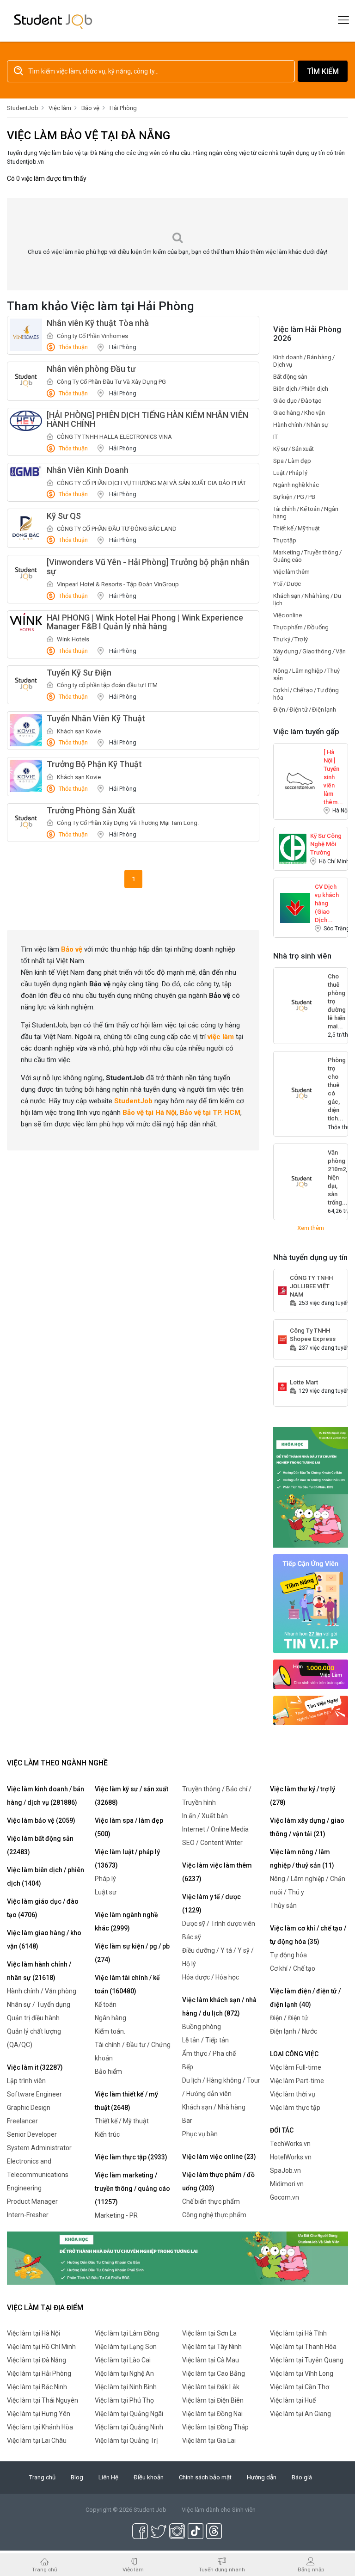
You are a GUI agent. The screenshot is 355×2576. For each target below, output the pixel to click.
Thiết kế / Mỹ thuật (297, 528)
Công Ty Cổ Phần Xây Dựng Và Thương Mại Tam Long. (128, 823)
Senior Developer (32, 2134)
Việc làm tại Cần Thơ (300, 2387)
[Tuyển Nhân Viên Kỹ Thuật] (26, 730)
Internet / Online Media (215, 1829)
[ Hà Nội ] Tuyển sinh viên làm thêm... (333, 757)
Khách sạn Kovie (79, 731)
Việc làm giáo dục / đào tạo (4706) (43, 1908)
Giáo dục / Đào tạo (297, 401)
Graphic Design (29, 2108)
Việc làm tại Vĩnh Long (302, 2373)
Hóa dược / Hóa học (211, 1977)
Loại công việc (294, 2054)
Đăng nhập (311, 2569)
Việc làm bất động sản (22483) (40, 1845)
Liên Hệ (108, 2477)
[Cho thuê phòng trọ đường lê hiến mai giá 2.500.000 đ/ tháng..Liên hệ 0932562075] (301, 1006)
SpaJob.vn (285, 2170)
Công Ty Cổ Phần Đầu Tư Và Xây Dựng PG (111, 382)
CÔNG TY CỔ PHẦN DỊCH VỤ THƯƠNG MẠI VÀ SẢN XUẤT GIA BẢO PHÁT (151, 483)
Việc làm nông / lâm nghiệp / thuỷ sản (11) (302, 1859)
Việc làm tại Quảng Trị (126, 2441)
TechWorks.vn (290, 2144)
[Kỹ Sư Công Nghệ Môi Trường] (293, 848)
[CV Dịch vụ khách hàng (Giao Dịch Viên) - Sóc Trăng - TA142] (295, 907)
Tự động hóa (288, 1955)
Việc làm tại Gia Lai (209, 2441)
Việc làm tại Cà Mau (211, 2360)
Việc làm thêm (291, 572)
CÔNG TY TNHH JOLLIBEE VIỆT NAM (311, 1282)
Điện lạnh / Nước (294, 2031)
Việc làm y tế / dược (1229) (211, 1903)
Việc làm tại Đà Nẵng (37, 2360)
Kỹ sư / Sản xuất (294, 449)
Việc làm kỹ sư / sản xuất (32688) (132, 1796)
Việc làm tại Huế (293, 2400)
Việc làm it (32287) (35, 2067)
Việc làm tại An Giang (300, 2414)
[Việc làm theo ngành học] (311, 1710)
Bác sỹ (192, 1937)
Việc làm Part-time (297, 2081)
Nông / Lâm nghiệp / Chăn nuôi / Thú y (308, 1885)
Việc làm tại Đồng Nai (212, 2414)
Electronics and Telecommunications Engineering (38, 2175)
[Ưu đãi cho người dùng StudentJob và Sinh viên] (311, 1603)
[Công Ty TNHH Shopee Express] (282, 1339)
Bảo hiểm (108, 2072)
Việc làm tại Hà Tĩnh (298, 2333)
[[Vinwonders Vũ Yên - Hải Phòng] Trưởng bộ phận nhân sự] (26, 574)
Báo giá (302, 2477)
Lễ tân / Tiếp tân (205, 2040)
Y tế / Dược (287, 584)
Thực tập (285, 540)
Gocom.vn (285, 2197)
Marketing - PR (116, 2215)
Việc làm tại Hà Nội (34, 2333)
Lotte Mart (304, 1382)
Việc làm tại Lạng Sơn (126, 2347)
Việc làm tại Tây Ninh (212, 2347)
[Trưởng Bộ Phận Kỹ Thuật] (26, 776)
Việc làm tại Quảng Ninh (129, 2427)
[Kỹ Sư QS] (26, 528)
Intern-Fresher (28, 2215)
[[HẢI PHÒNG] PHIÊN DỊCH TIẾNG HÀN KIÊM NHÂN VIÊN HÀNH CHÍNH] (26, 421)
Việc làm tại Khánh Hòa (40, 2427)
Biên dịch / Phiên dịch (301, 389)
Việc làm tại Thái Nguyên (43, 2400)
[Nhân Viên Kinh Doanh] (26, 472)
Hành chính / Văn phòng (42, 1991)
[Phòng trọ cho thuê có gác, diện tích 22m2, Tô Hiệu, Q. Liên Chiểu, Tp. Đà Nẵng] (301, 1094)
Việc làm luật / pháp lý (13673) (127, 1859)
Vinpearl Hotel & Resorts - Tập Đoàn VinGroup (118, 584)
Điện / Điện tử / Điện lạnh (305, 710)
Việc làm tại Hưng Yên (39, 2414)
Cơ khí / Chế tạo (293, 1968)
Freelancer (22, 2121)
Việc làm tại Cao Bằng (214, 2373)
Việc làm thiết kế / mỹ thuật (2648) (126, 2101)
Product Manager (32, 2201)
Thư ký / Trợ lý (291, 639)
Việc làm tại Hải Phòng (39, 2373)
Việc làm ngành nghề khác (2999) (126, 1921)
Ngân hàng (110, 2018)
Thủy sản (283, 1906)
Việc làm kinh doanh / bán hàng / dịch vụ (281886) (46, 1796)
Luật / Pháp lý (290, 473)
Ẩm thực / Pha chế (209, 2053)
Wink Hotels (73, 639)
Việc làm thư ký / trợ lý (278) (303, 1796)
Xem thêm (311, 1228)
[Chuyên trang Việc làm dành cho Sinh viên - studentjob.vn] (53, 21)
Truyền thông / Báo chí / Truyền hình (217, 1796)
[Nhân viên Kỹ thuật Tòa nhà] (26, 335)
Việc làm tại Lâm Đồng (127, 2333)
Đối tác (282, 2130)
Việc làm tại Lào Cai (123, 2360)
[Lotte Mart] (282, 1386)
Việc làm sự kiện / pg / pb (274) (132, 1953)
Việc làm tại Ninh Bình (126, 2387)
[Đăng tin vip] (311, 1487)
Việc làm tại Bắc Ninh (37, 2387)
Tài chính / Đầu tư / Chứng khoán (133, 2051)
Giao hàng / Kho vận (299, 413)
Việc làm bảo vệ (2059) (41, 1820)
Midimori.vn (287, 2184)
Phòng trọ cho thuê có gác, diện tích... (337, 1065)
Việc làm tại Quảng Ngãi (129, 2414)
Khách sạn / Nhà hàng (214, 2107)
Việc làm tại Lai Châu (37, 2441)
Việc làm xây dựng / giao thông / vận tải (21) (307, 1827)
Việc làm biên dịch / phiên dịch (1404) (46, 1877)
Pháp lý (105, 1879)
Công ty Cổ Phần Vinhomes (92, 336)
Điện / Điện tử (289, 2018)
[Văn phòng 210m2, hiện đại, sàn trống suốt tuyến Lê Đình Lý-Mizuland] (301, 1182)
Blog (77, 2477)
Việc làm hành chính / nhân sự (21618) (39, 1971)
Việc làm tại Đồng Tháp (215, 2427)
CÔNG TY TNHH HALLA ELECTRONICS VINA (114, 437)
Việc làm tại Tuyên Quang (307, 2360)
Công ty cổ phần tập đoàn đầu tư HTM (107, 685)
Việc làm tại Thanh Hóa (303, 2347)
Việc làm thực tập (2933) (131, 2157)
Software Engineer (34, 2094)
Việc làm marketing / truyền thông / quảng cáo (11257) (132, 2189)
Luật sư (106, 1892)
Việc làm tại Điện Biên (213, 2400)
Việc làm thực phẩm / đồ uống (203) (218, 2181)
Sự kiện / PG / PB (294, 497)
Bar (187, 2121)
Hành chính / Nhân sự (301, 425)
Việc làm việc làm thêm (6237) (217, 1872)
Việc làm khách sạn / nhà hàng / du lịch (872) (219, 2007)
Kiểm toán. (110, 2031)
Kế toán (106, 2004)
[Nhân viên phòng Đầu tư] (26, 381)
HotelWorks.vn (291, 2157)
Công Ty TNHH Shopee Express (313, 1335)
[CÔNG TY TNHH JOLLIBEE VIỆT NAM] (282, 1290)
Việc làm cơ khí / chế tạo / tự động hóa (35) (308, 1935)
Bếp (188, 2067)
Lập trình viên (26, 2081)
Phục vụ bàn (200, 2134)
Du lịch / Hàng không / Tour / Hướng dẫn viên (221, 2087)
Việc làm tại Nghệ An (124, 2373)
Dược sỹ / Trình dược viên (219, 1924)
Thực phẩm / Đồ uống (301, 627)
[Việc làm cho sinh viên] (311, 1674)
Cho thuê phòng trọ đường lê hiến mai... (337, 981)
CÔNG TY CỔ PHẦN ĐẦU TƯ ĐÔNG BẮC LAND (117, 529)
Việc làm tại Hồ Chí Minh (41, 2347)
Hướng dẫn (262, 2477)
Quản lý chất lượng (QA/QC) (34, 2038)
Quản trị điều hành (33, 2018)
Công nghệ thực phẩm (214, 2215)
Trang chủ (42, 2477)
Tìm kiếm (323, 71)
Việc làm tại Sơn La (209, 2333)
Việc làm (133, 2569)
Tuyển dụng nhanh (222, 2569)
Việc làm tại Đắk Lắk (211, 2387)
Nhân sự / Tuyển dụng (39, 2004)
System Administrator (39, 2148)
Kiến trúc (107, 2134)
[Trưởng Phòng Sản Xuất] (26, 822)
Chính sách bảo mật (205, 2477)
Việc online (288, 615)
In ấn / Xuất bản (205, 1816)
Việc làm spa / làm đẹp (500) (129, 1827)
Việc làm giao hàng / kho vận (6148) (44, 1940)
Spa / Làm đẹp (292, 461)
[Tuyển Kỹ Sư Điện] (26, 684)
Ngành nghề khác (296, 485)
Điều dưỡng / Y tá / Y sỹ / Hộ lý (218, 1957)
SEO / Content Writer (212, 1843)
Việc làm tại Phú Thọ (124, 2400)
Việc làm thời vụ (293, 2094)
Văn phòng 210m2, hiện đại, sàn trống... (338, 1157)
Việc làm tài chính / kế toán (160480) (127, 1984)
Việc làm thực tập (295, 2108)
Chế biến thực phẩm (211, 2201)
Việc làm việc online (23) (219, 2157)
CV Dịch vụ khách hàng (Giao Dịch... (327, 891)
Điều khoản (149, 2477)
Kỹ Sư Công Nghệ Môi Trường (326, 840)
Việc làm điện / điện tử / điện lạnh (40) (305, 1998)
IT (275, 437)
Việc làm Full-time (296, 2067)
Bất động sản (290, 377)
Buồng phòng (202, 2027)
